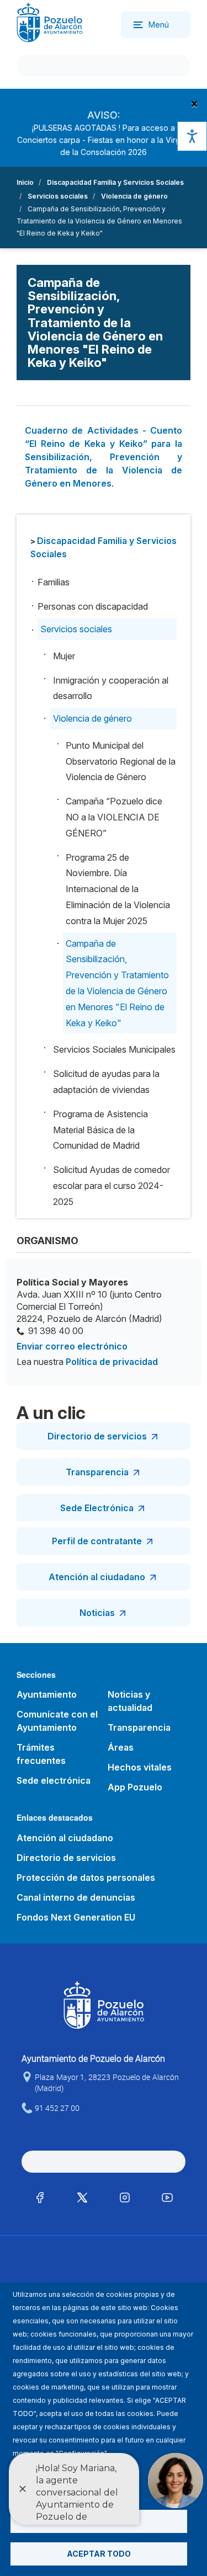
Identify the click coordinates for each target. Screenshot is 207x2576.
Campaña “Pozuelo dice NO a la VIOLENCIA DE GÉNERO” (114, 817)
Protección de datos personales (86, 1878)
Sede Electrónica (97, 1508)
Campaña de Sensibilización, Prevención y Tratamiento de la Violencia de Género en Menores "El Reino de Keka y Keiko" (117, 983)
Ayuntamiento (47, 1694)
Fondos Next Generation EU (76, 1917)
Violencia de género (134, 196)
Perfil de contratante (97, 1541)
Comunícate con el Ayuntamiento (57, 1721)
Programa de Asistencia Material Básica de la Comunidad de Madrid (100, 1130)
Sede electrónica (54, 1780)
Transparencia (97, 1472)
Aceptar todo (99, 2554)
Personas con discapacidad (93, 606)
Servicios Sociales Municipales (114, 1049)
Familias (54, 582)
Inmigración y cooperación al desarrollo (111, 688)
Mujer (64, 656)
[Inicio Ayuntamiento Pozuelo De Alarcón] (50, 22)
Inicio (25, 182)
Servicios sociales (58, 196)
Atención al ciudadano (97, 1577)
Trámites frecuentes (41, 1754)
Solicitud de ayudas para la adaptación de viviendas (106, 1082)
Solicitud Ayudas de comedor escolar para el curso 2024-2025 (112, 1186)
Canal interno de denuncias (76, 1897)
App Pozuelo (135, 1787)
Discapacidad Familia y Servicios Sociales (115, 182)
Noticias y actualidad (130, 1701)
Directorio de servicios (97, 1436)
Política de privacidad (112, 1362)
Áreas (121, 1747)
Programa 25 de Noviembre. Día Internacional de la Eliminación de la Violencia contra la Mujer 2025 (118, 889)
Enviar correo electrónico (72, 1346)
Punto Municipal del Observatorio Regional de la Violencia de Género (121, 761)
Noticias (97, 1613)
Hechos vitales (140, 1767)
